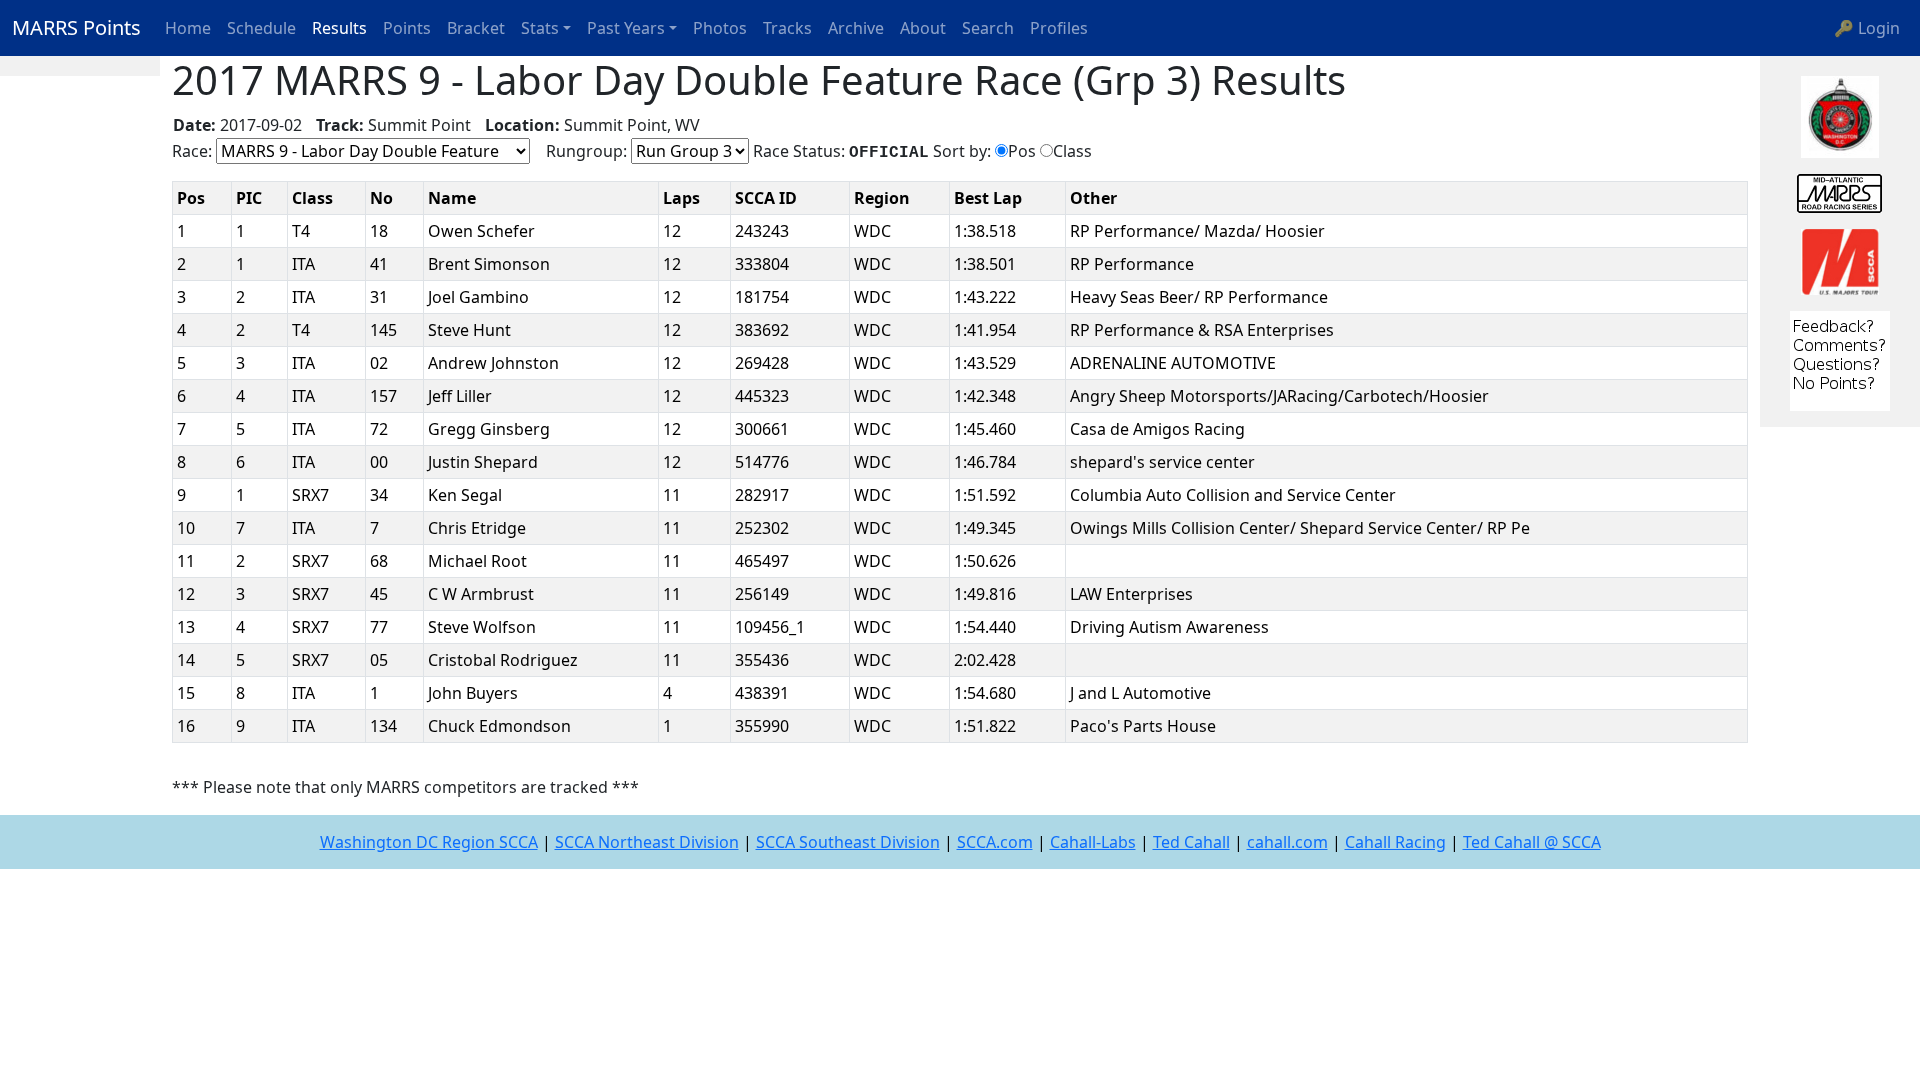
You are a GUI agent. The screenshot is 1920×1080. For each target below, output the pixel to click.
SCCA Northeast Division (647, 842)
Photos (720, 28)
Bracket (476, 28)
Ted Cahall (1191, 842)
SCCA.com (995, 842)
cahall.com (1287, 842)
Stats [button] (540, 28)
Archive (856, 28)
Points (407, 28)
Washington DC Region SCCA (429, 842)
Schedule (261, 28)
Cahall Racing (1395, 842)
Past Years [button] (626, 28)
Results (339, 28)
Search (988, 28)
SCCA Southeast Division (848, 842)
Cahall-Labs (1093, 842)
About (923, 28)
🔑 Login (1867, 28)
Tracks (787, 28)
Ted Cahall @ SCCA (1532, 842)
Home (188, 28)
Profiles (1059, 28)
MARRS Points (76, 27)
